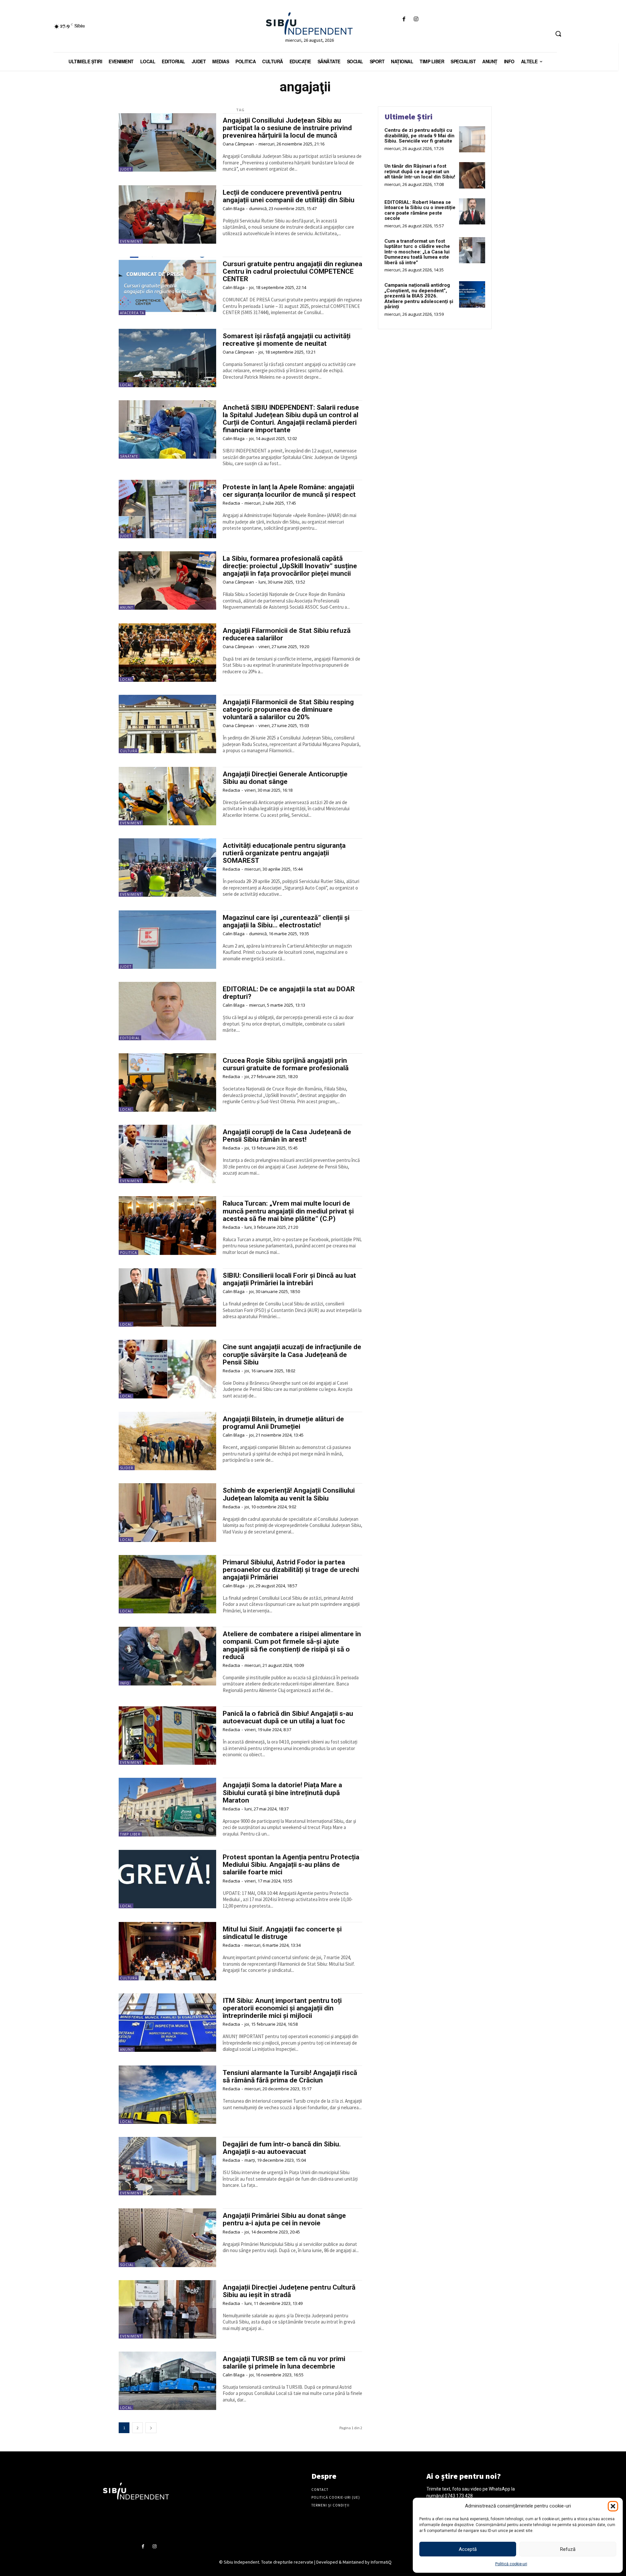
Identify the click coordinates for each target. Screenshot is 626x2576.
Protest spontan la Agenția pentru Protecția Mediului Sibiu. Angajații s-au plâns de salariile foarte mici (291, 1865)
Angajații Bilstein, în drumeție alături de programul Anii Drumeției (283, 1423)
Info (125, 1683)
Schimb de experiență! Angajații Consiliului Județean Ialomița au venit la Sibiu (289, 1494)
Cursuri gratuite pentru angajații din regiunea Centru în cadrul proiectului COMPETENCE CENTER (292, 271)
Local (126, 385)
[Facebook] (404, 19)
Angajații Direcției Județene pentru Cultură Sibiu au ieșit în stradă (289, 2291)
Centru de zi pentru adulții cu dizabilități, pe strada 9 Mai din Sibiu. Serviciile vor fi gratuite (419, 136)
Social (127, 2265)
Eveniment (131, 241)
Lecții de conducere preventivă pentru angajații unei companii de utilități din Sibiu (289, 196)
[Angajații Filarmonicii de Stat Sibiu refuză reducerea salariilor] (167, 653)
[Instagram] (416, 19)
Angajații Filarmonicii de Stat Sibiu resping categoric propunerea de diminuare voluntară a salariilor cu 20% (288, 709)
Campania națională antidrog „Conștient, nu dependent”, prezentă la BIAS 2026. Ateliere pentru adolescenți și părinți (419, 296)
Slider (127, 1468)
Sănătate (129, 456)
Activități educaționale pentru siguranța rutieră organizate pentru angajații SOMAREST (284, 853)
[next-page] (151, 2428)
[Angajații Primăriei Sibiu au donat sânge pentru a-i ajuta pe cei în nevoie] (167, 2238)
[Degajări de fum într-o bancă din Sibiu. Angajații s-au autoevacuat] (167, 2166)
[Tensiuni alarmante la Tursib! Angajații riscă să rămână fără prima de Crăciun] (167, 2095)
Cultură (129, 751)
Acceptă (468, 2549)
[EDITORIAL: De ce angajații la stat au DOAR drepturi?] (167, 1011)
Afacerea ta (132, 313)
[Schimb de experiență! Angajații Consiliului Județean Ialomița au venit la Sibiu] (167, 1512)
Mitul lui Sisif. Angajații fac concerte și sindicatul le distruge (282, 1933)
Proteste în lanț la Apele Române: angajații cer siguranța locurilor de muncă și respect (289, 491)
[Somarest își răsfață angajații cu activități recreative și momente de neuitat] (167, 358)
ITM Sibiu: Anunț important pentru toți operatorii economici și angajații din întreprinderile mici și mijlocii (282, 2008)
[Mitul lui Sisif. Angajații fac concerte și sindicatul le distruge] (167, 1951)
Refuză (568, 2549)
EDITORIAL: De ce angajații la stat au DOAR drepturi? (289, 993)
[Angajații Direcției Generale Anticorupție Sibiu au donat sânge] (167, 796)
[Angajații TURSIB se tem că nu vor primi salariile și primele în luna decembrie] (167, 2381)
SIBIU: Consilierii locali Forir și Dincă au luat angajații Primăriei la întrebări (289, 1279)
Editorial (130, 1038)
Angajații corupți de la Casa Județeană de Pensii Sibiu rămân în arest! (287, 1136)
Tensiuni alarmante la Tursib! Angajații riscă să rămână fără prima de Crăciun (290, 2076)
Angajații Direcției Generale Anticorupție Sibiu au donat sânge (285, 778)
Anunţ (127, 607)
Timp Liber (130, 1834)
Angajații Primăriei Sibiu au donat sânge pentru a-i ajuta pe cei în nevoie (284, 2219)
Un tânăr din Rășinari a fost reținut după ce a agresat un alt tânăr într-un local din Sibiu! (420, 171)
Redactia (231, 503)
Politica (128, 1253)
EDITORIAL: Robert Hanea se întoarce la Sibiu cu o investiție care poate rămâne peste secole (420, 210)
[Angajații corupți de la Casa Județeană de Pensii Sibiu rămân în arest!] (167, 1154)
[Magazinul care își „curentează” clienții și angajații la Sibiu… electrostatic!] (167, 940)
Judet (126, 169)
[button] (613, 2506)
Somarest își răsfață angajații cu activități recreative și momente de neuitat (287, 340)
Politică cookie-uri (511, 2564)
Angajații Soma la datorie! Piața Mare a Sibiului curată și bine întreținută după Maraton (282, 1792)
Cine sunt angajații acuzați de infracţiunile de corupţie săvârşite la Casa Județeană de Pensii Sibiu (292, 1354)
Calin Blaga (234, 208)
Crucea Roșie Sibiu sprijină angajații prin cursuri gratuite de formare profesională (286, 1064)
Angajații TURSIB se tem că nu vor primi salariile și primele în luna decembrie (284, 2363)
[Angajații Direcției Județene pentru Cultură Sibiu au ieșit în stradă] (167, 2309)
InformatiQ (381, 2562)
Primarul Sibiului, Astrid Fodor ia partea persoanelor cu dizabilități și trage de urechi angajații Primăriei (291, 1570)
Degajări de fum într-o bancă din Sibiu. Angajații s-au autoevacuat (282, 2148)
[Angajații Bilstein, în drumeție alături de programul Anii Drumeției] (167, 1441)
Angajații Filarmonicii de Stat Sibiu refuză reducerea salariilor (287, 634)
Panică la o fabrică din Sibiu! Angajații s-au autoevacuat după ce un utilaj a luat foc (288, 1717)
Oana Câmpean (238, 144)
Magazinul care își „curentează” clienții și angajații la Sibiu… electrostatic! (286, 921)
